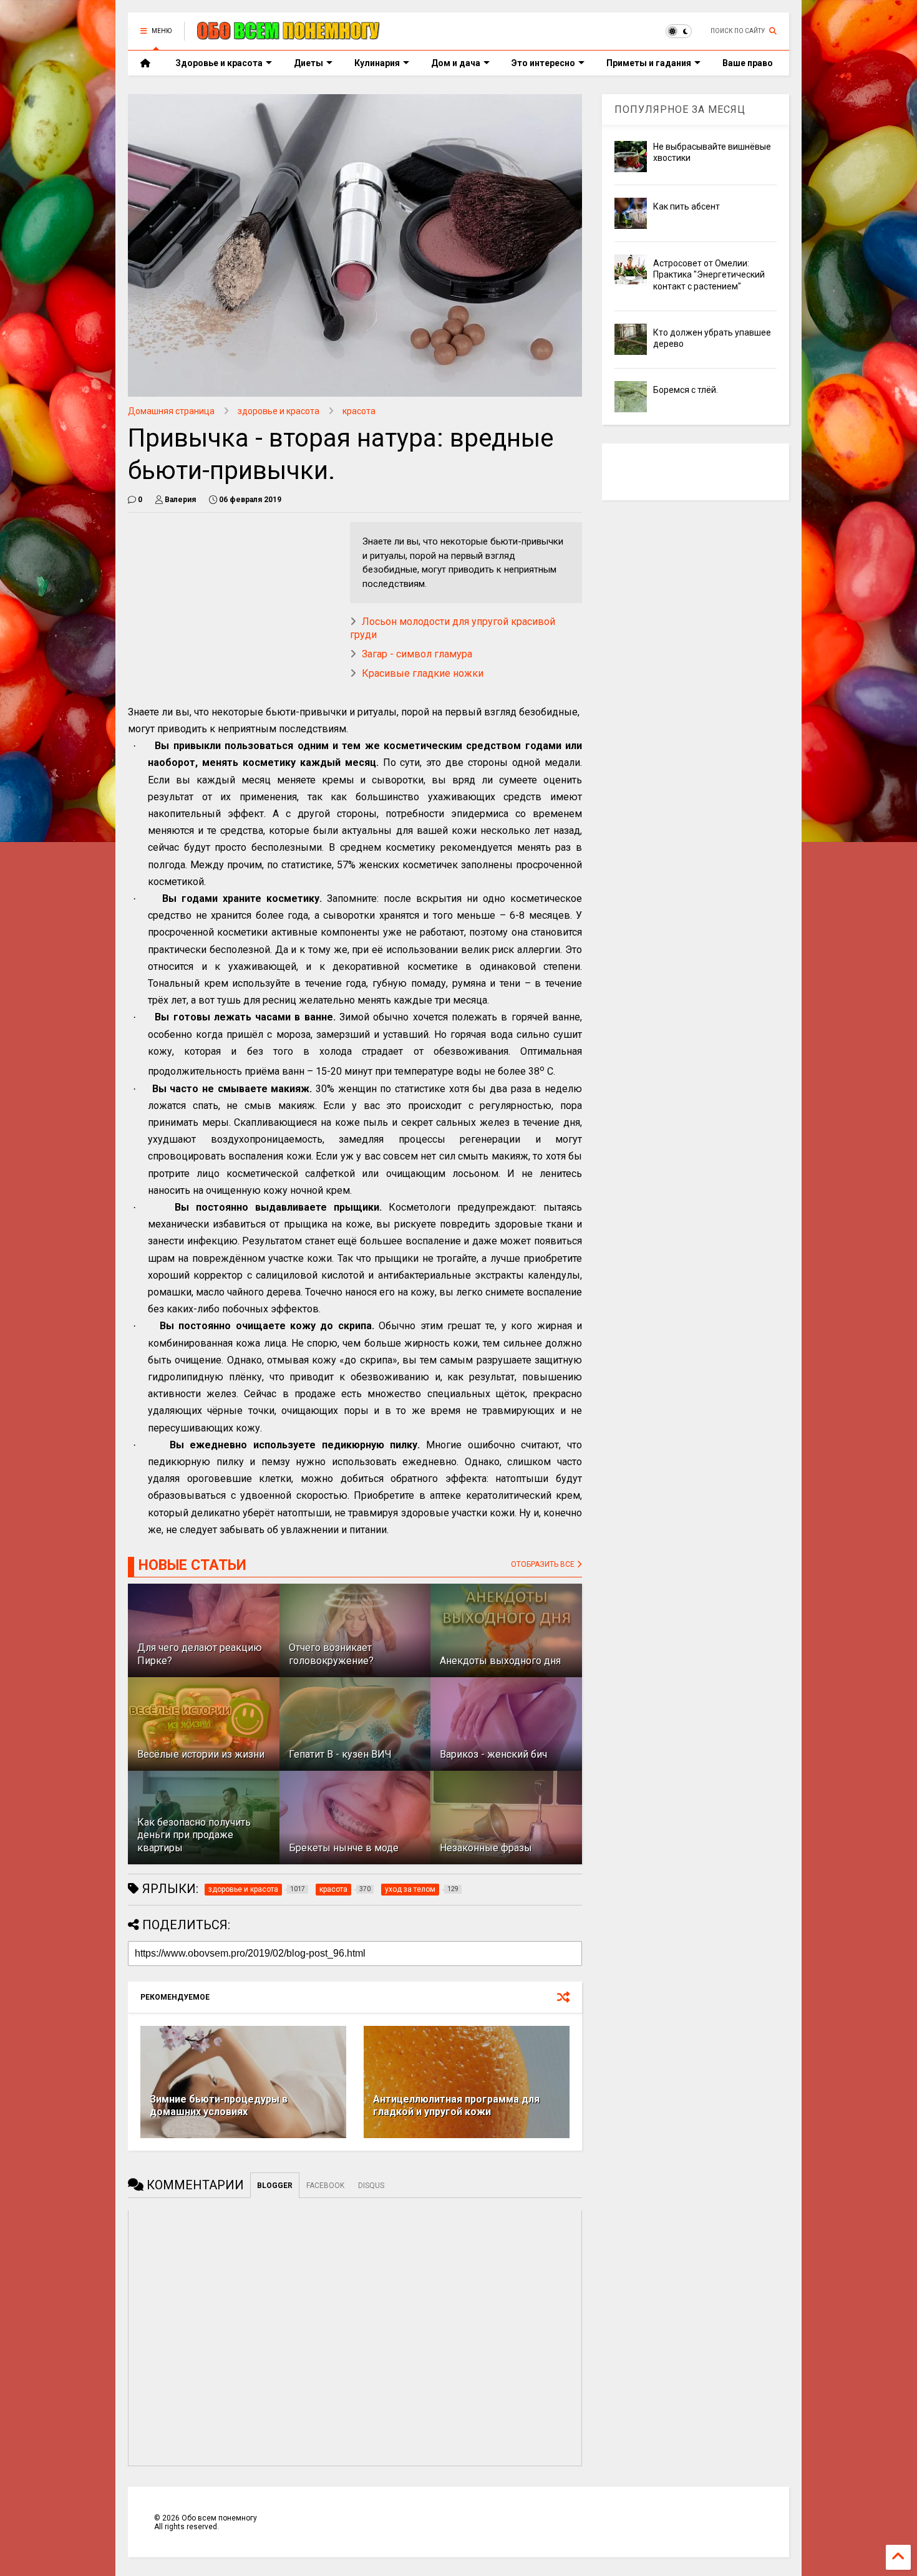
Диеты (308, 63)
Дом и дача (456, 63)
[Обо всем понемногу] (289, 35)
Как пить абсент (687, 206)
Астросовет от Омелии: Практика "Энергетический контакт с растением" (709, 274)
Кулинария (377, 63)
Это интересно (543, 63)
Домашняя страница (171, 411)
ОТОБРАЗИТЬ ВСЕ (544, 1564)
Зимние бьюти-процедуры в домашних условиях (219, 2106)
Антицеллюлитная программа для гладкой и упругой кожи (456, 2106)
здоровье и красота (279, 411)
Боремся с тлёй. (686, 390)
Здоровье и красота (219, 63)
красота (359, 411)
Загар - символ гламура (417, 654)
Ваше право (748, 63)
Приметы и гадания (649, 63)
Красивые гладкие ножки (423, 673)
